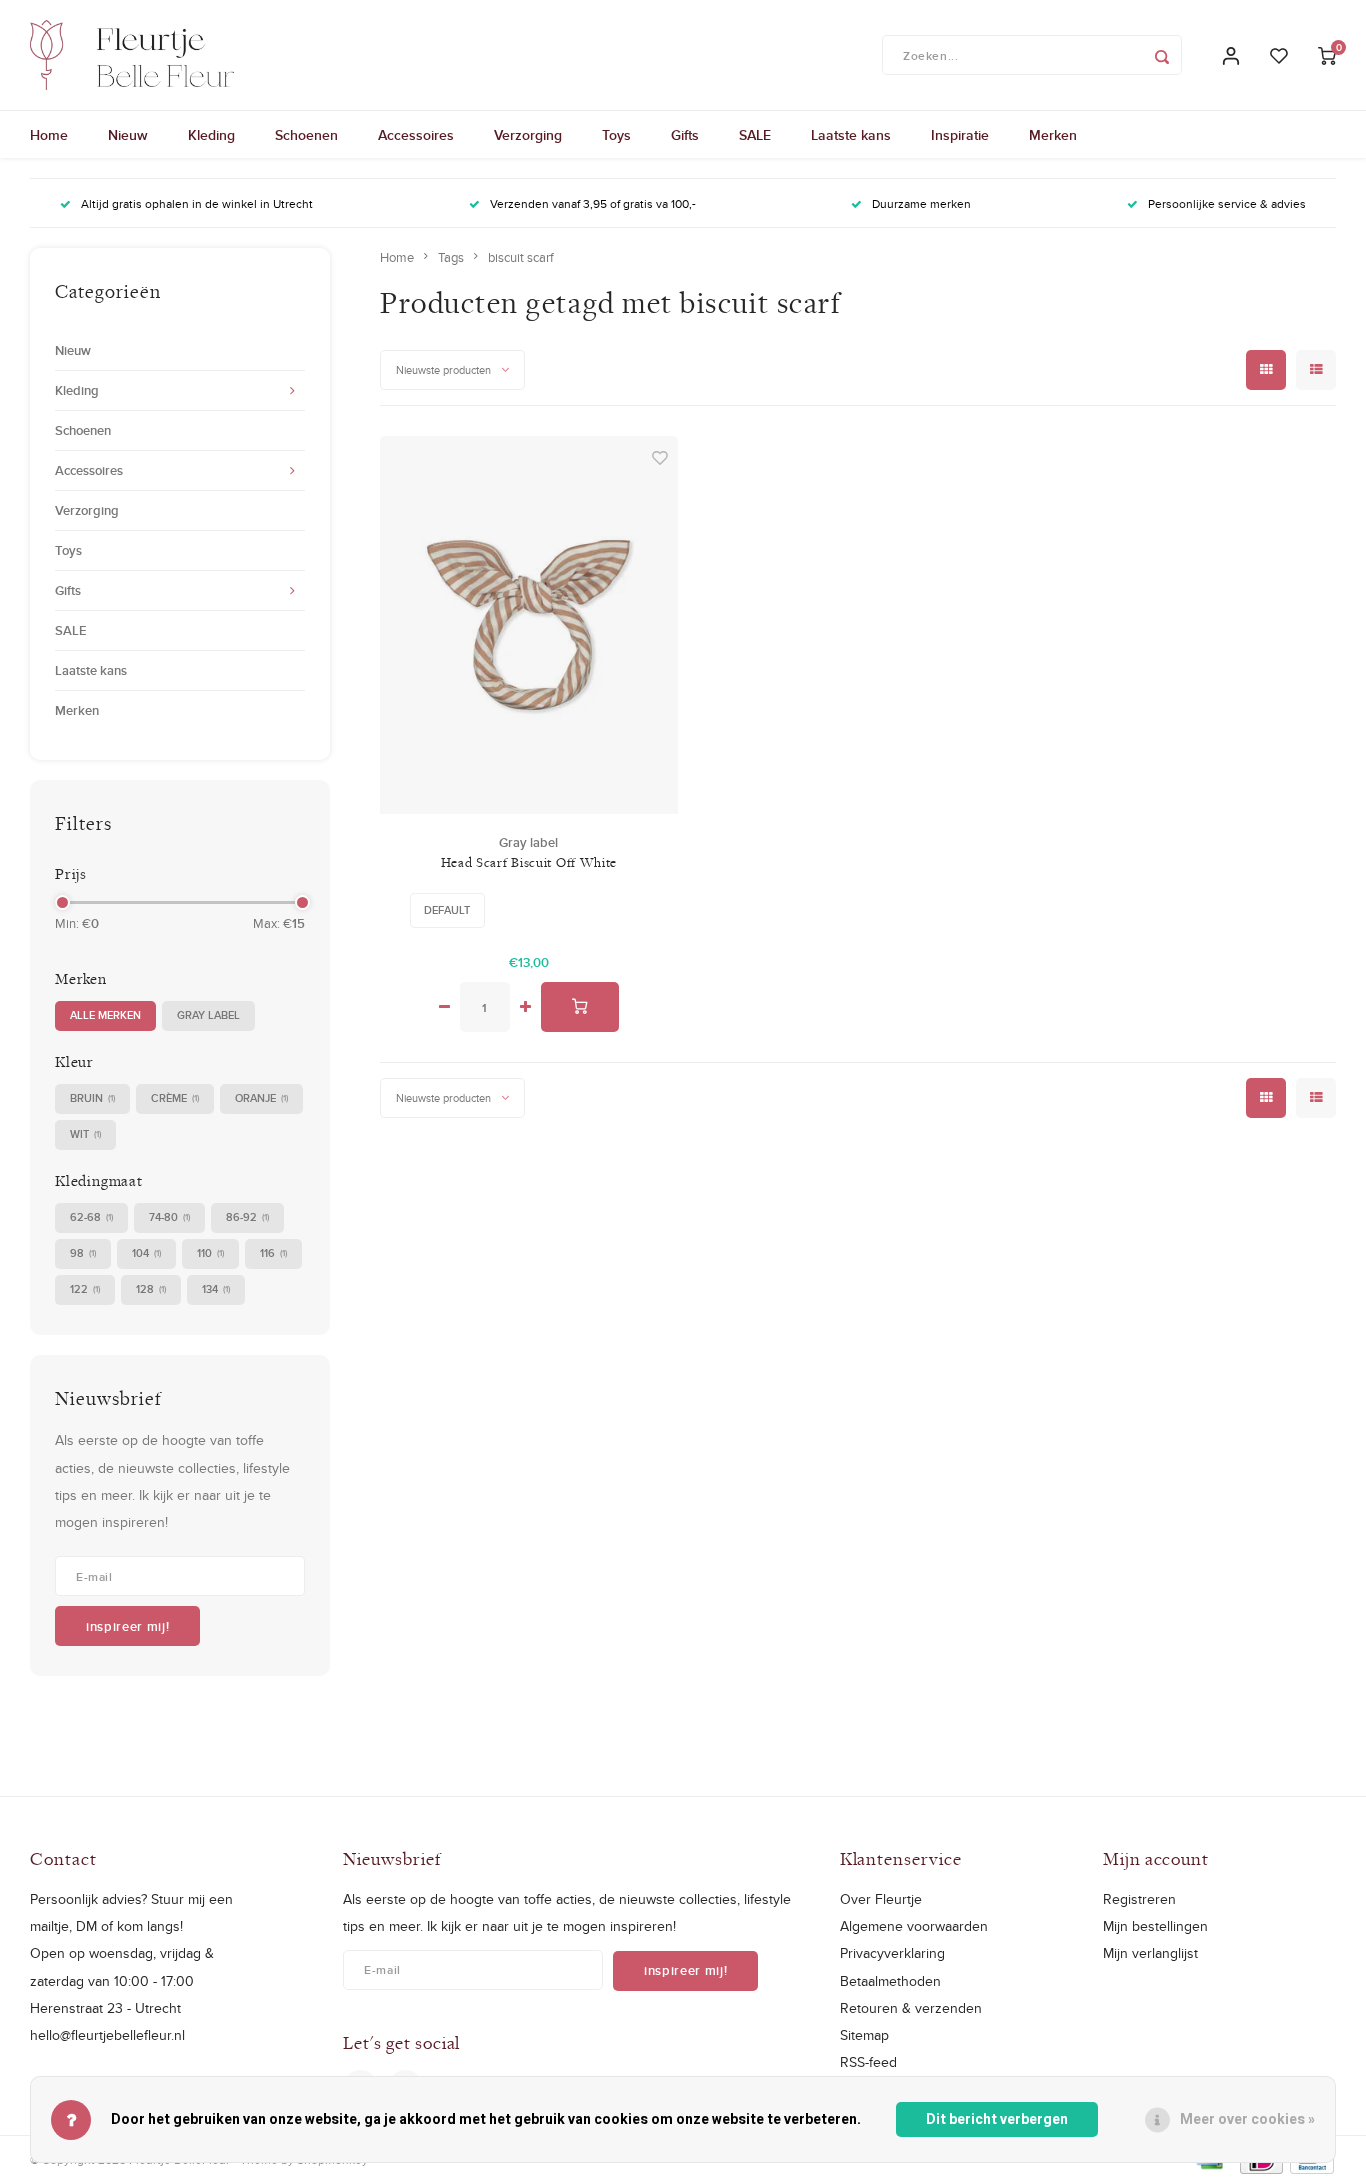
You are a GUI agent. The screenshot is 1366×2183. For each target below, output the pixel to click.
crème (175, 1098)
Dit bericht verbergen (997, 2119)
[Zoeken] (1162, 55)
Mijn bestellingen (1155, 1926)
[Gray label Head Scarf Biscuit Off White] (529, 625)
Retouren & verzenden (911, 2008)
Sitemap (864, 2035)
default (447, 910)
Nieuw (128, 135)
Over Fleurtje (881, 1899)
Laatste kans (851, 135)
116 (273, 1253)
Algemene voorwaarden (914, 1926)
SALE (755, 135)
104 (146, 1253)
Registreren (1139, 1899)
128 (151, 1289)
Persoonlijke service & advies (1227, 203)
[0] (1327, 55)
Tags (451, 257)
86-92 (247, 1217)
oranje (261, 1098)
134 (216, 1289)
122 (85, 1289)
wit (85, 1134)
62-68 (91, 1217)
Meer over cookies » (1247, 2119)
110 (210, 1253)
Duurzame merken (921, 203)
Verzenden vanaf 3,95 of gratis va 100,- (593, 203)
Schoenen (306, 135)
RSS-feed (868, 2062)
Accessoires (416, 135)
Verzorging (528, 135)
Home (49, 135)
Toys (616, 135)
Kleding (211, 135)
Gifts (685, 135)
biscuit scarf (521, 257)
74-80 (169, 1217)
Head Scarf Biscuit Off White (529, 862)
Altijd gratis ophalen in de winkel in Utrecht (197, 203)
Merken (1053, 135)
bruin (92, 1098)
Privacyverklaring (892, 1953)
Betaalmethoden (890, 1981)
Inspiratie (960, 135)
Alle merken (105, 1015)
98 (83, 1253)
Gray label (208, 1015)
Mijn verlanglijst (1150, 1953)
